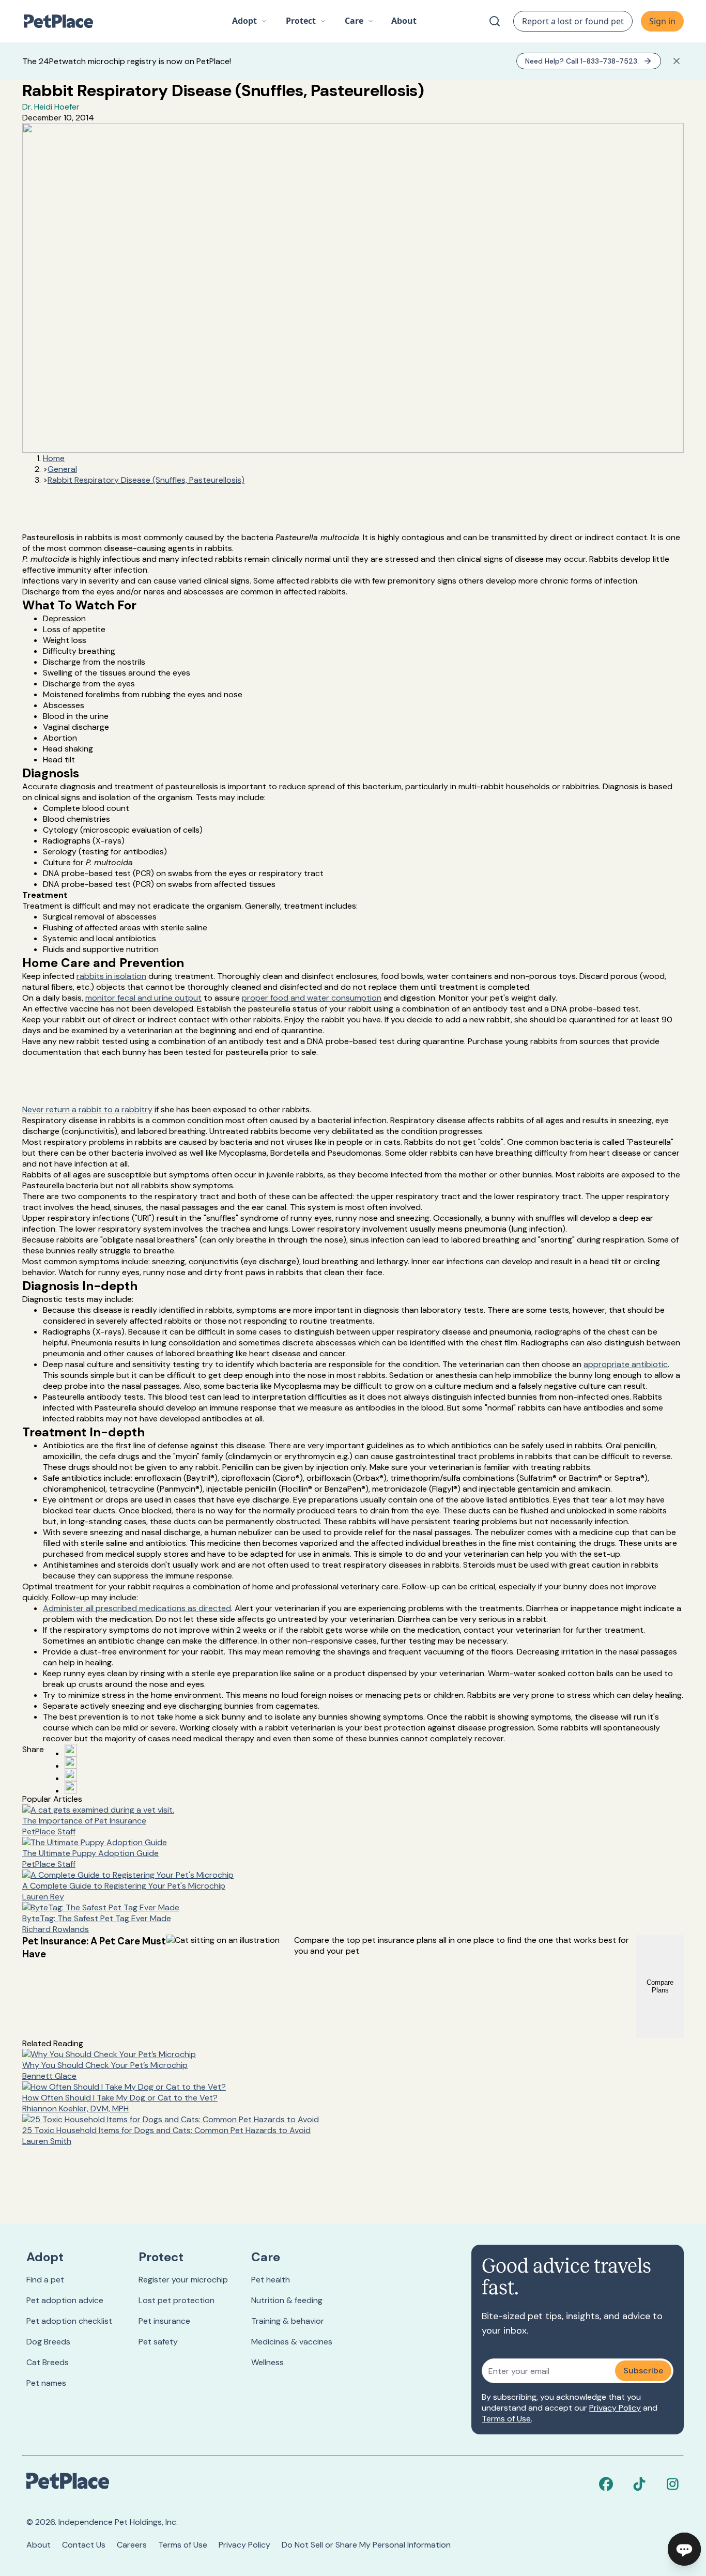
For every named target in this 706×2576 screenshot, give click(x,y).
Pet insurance (164, 2321)
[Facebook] (606, 2484)
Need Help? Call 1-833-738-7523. (582, 61)
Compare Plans (660, 1986)
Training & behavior (288, 2321)
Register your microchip (183, 2280)
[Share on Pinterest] (71, 1762)
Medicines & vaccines (292, 2342)
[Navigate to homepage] (64, 21)
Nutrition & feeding (287, 2300)
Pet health (271, 2280)
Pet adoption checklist (69, 2321)
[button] (250, 21)
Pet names (46, 2383)
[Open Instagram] (71, 1775)
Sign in (662, 21)
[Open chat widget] (684, 2549)
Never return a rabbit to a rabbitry (87, 1109)
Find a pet (45, 2280)
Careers (132, 2545)
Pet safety (158, 2342)
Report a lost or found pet (573, 21)
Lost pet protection (177, 2300)
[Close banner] (677, 61)
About (39, 2545)
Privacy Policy (615, 2408)
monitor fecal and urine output (143, 998)
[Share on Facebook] (71, 1750)
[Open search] (495, 21)
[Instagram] (672, 2484)
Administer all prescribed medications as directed (137, 1608)
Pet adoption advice (65, 2300)
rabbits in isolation (111, 976)
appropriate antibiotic (626, 1364)
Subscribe (643, 2371)
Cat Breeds (48, 2362)
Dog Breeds (48, 2342)
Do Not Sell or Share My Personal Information (366, 2545)
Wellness (267, 2362)
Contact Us (84, 2545)
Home (54, 458)
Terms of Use (506, 2419)
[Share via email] (71, 1787)
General (62, 469)
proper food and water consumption (312, 998)
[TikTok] (639, 2484)
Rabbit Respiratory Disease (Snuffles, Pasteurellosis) (146, 480)
